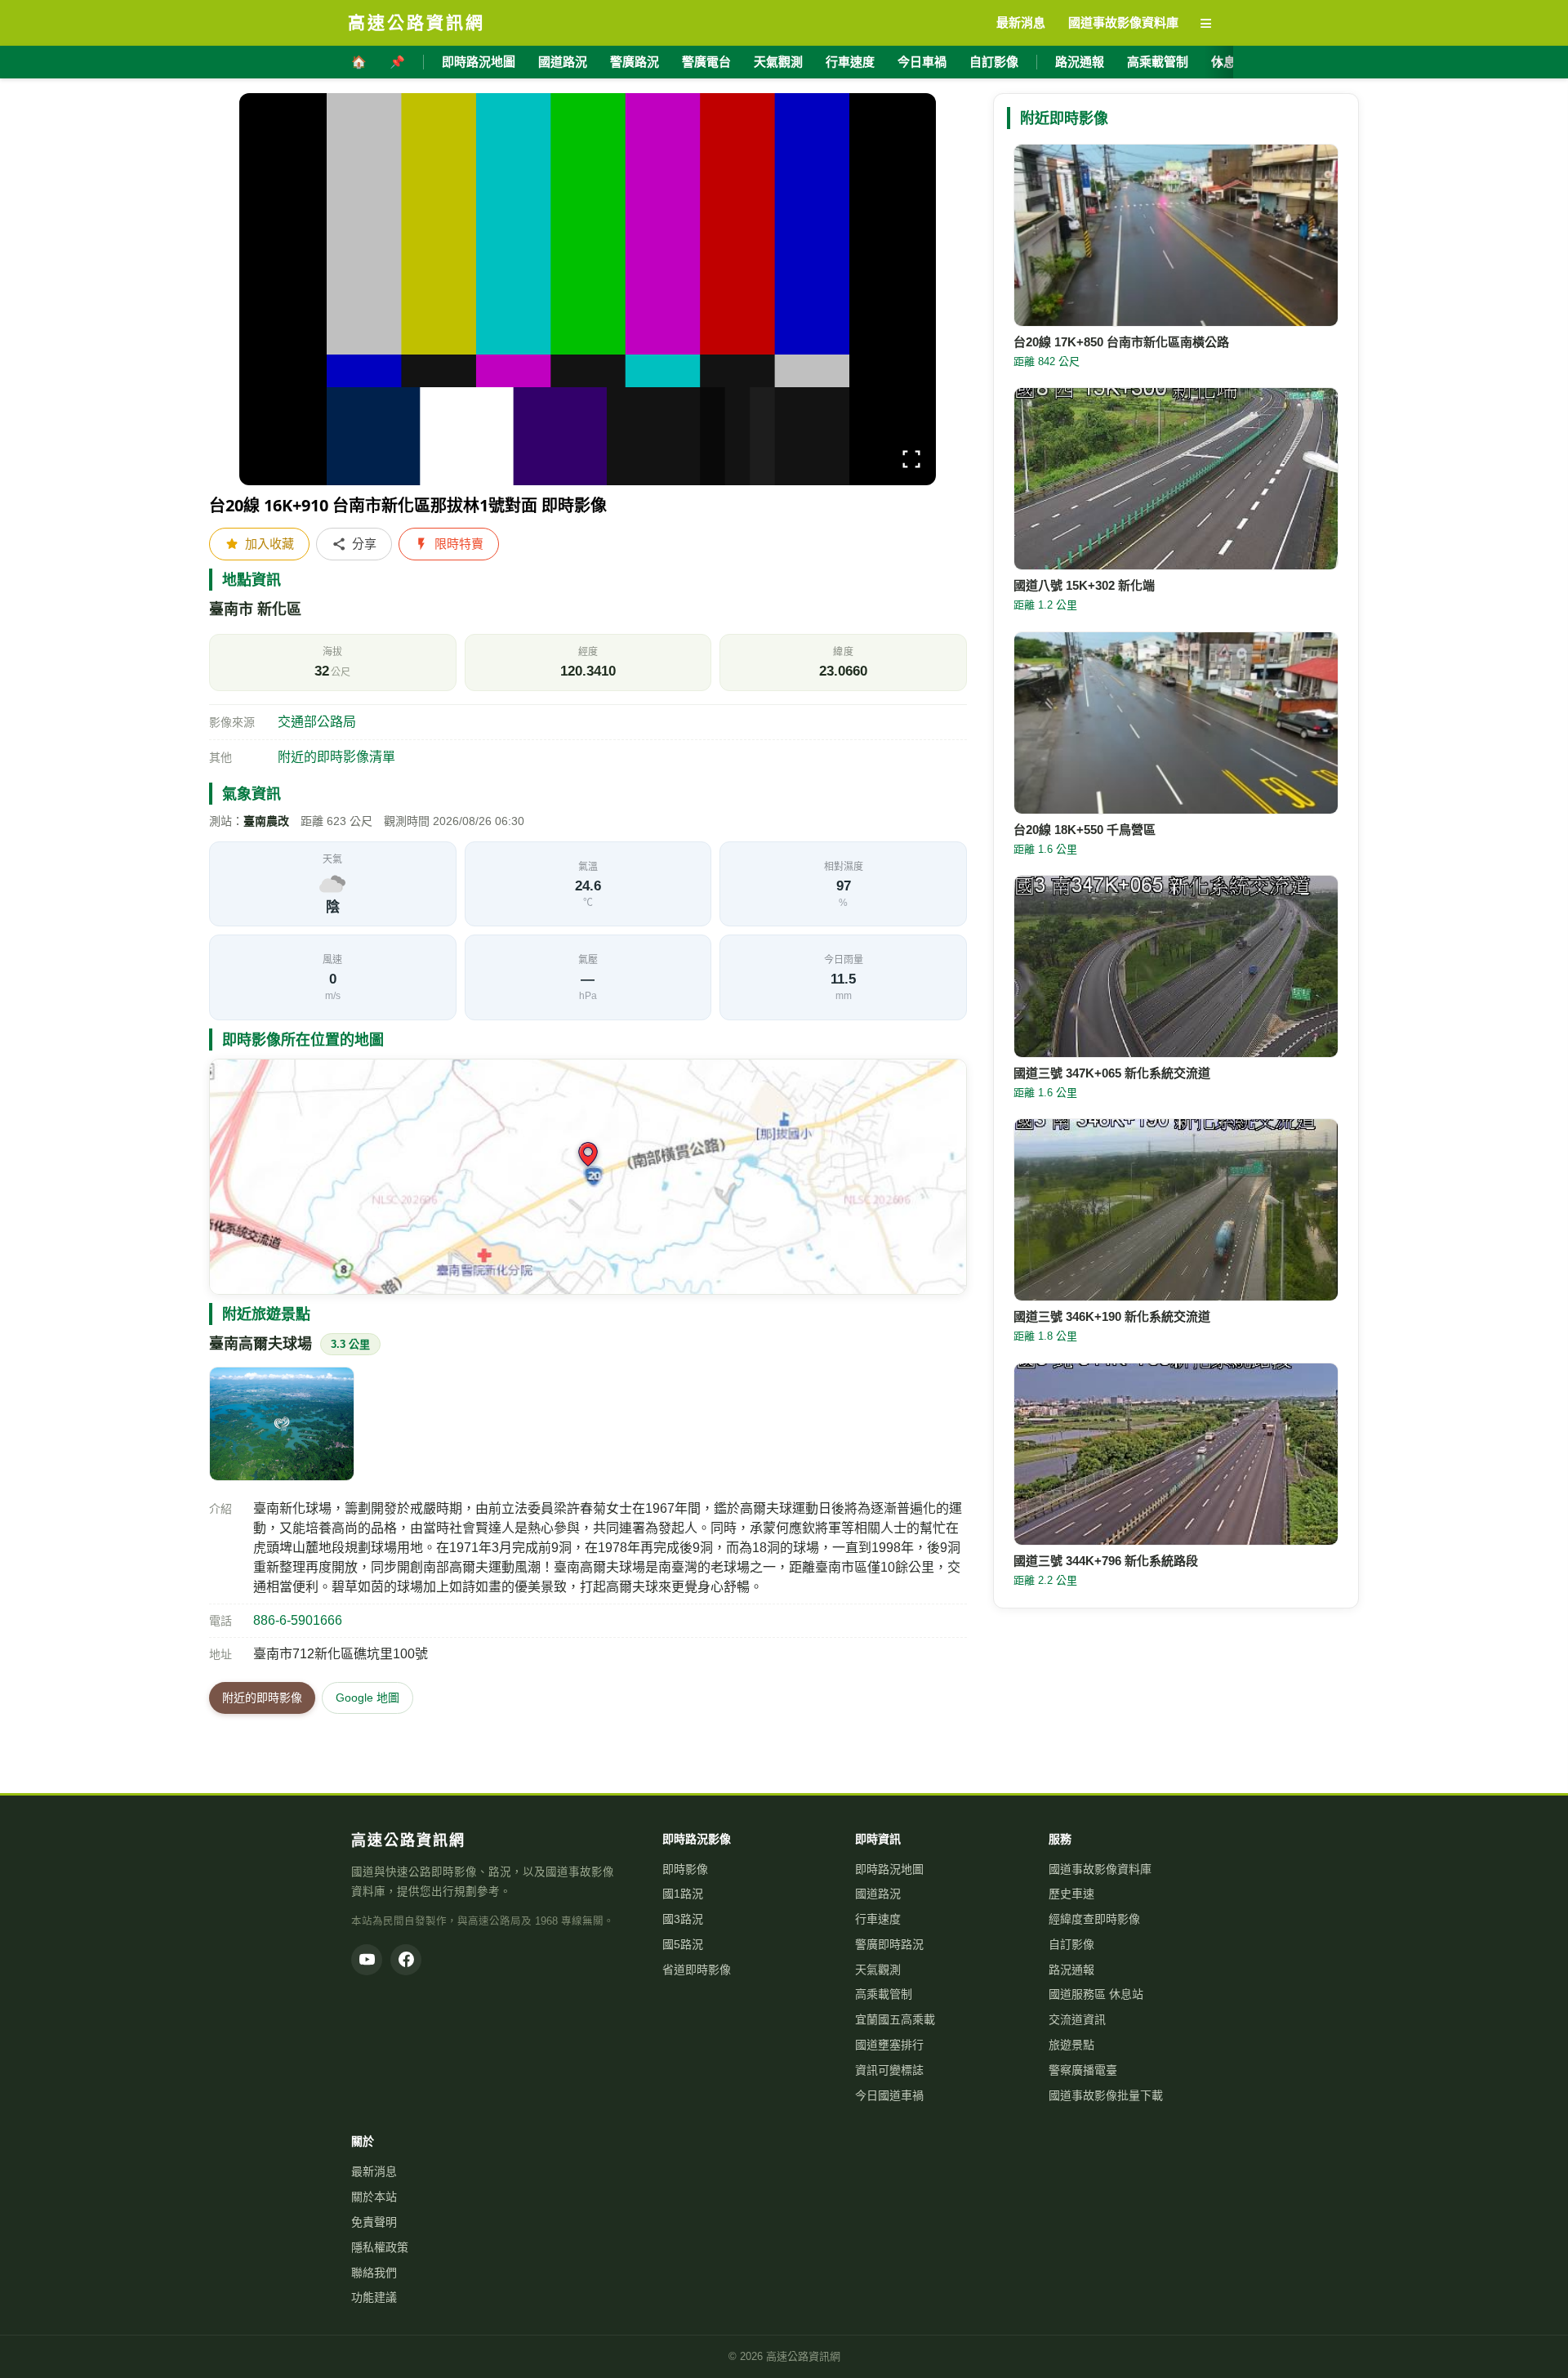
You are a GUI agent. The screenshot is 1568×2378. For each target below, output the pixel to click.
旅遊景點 (1071, 2045)
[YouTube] (367, 1960)
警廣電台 (706, 62)
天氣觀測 (778, 62)
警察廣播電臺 (1083, 2070)
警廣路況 (635, 62)
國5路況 (683, 1944)
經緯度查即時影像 (1094, 1919)
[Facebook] (406, 1960)
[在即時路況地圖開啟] (588, 1177)
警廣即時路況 (889, 1944)
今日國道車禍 (889, 2095)
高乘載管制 (1158, 62)
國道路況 (563, 62)
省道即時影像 (697, 1970)
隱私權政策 (380, 2247)
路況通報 (1080, 62)
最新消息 (374, 2171)
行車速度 (850, 62)
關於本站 (374, 2197)
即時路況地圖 (479, 62)
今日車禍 (922, 62)
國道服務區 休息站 (1096, 1994)
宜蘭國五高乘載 (895, 2019)
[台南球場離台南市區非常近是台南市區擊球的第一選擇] (282, 1424)
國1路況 (683, 1894)
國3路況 (683, 1919)
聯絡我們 (374, 2273)
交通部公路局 (317, 722)
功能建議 (374, 2297)
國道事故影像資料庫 (1100, 1869)
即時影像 (685, 1869)
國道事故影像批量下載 (1106, 2095)
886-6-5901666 (298, 1620)
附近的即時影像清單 (336, 757)
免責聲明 (374, 2222)
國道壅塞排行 (889, 2045)
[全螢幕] (911, 462)
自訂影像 (994, 62)
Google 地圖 (367, 1698)
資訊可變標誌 (889, 2070)
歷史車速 (1071, 1894)
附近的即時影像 (262, 1698)
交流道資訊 (1077, 2019)
